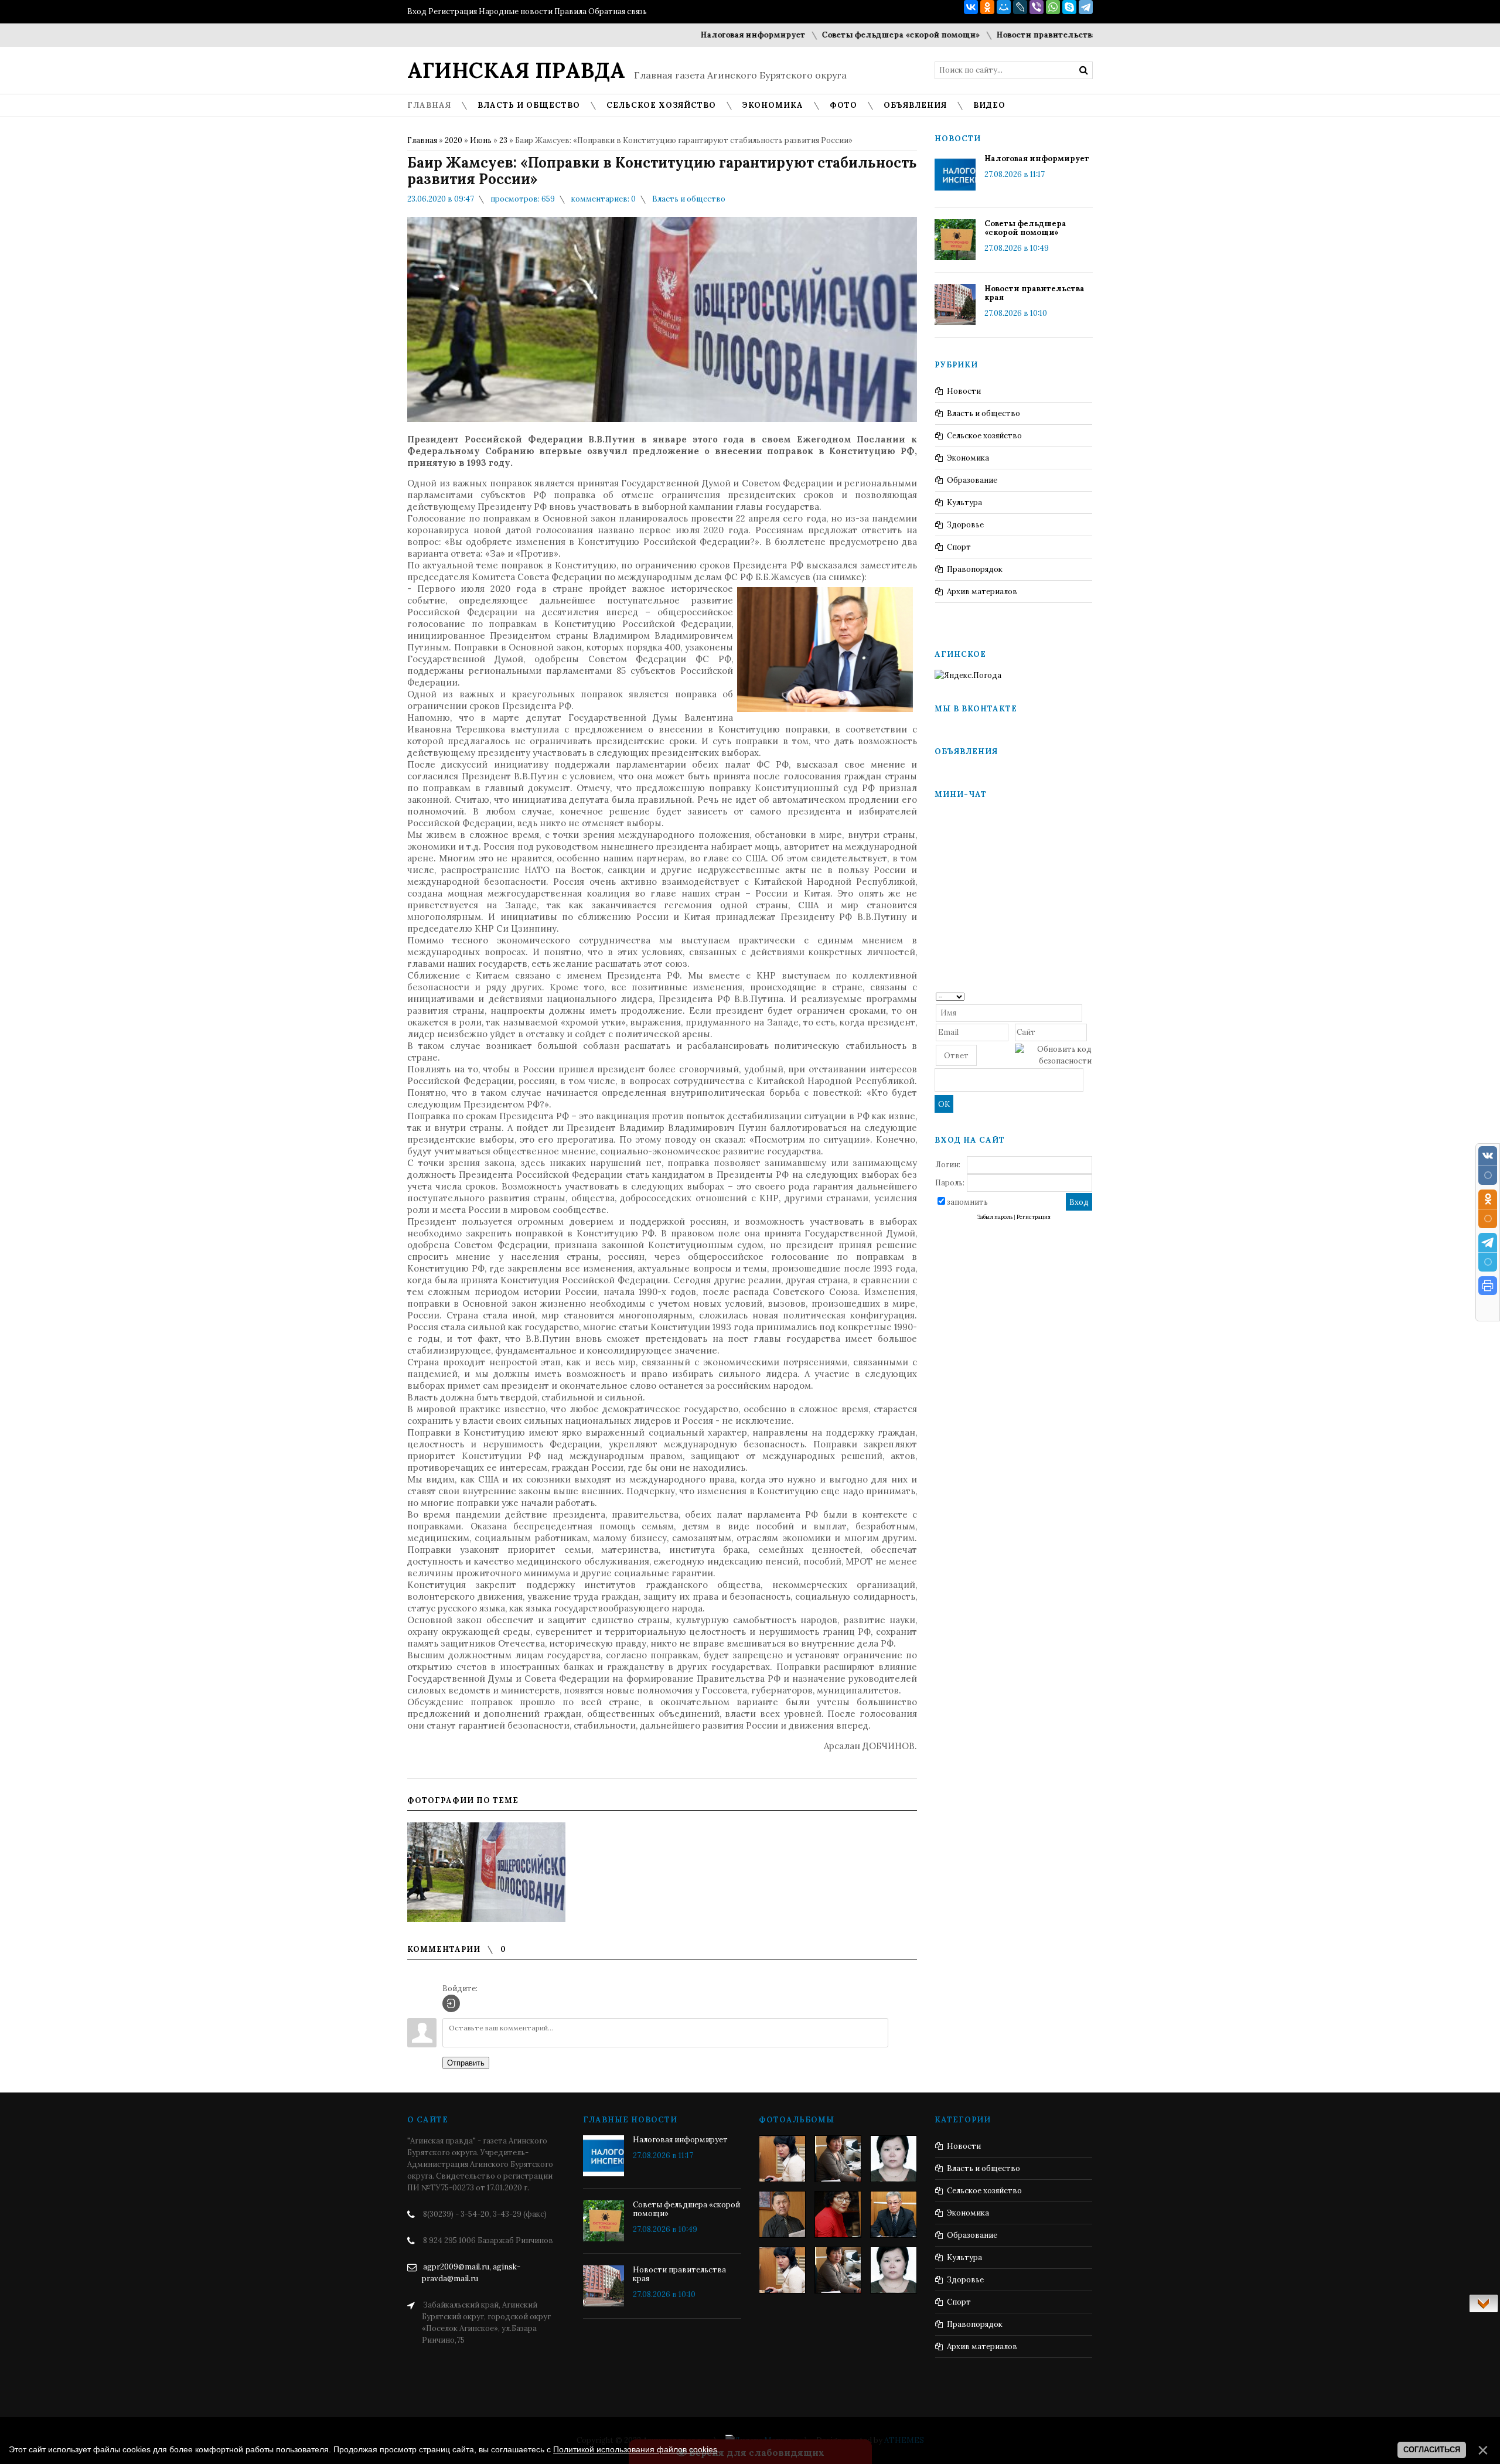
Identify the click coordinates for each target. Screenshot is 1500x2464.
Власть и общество (689, 199)
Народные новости (516, 11)
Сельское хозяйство (984, 436)
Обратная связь (618, 11)
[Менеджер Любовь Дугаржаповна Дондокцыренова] (838, 2159)
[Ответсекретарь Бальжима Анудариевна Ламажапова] (838, 2214)
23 (503, 140)
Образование (972, 480)
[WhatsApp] (1053, 7)
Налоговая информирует (655, 35)
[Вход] (451, 2003)
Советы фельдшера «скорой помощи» (803, 35)
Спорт (959, 547)
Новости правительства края (959, 35)
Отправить (466, 2063)
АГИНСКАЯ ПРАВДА (516, 70)
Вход (417, 11)
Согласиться (1432, 2450)
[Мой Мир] (1004, 7)
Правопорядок (975, 569)
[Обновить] (1088, 996)
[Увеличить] (486, 1872)
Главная (422, 140)
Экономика (968, 458)
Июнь (481, 140)
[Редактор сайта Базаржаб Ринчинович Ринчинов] (782, 2214)
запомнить (967, 1202)
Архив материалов (982, 592)
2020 (454, 140)
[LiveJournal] (1020, 7)
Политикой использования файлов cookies (635, 2449)
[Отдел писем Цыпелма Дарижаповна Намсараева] (894, 2159)
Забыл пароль (995, 1217)
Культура (964, 502)
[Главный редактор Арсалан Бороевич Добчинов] (894, 2214)
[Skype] (1069, 7)
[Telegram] (1086, 7)
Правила (570, 11)
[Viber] (1037, 7)
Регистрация (453, 11)
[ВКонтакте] (971, 7)
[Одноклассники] (987, 7)
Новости (964, 391)
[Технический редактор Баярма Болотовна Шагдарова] (782, 2159)
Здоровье (965, 525)
